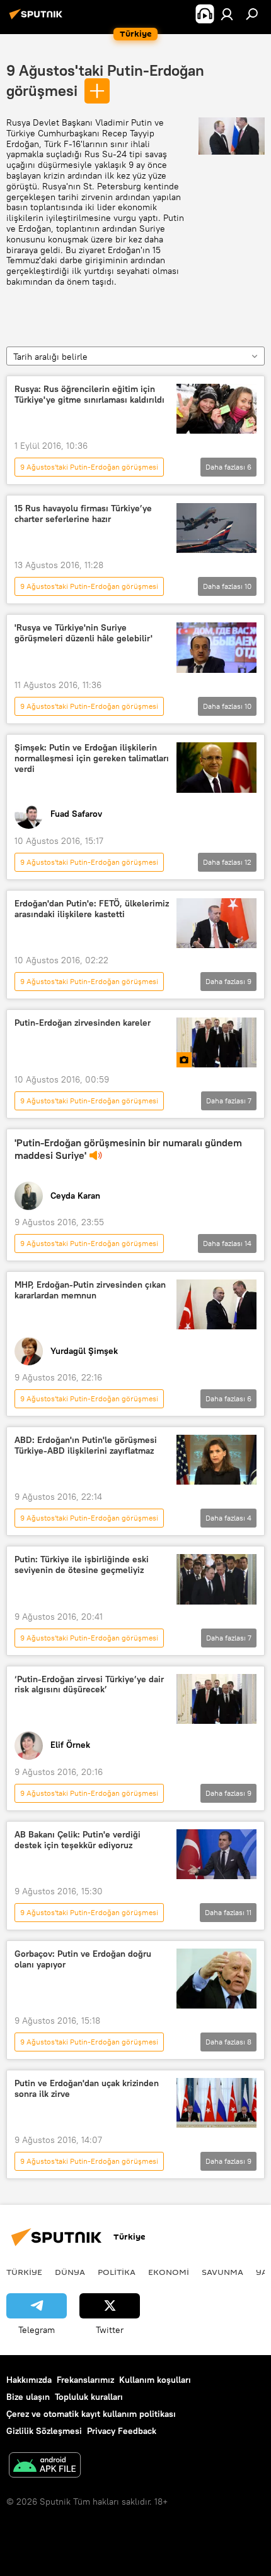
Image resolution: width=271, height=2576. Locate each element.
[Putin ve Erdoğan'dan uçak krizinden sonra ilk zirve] (216, 2103)
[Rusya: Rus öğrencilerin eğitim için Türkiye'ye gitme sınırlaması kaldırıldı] (216, 409)
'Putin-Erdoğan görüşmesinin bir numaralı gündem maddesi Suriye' (128, 1149)
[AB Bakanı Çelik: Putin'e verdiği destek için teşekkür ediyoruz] (216, 1854)
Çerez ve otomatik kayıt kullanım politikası (91, 2414)
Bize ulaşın (28, 2397)
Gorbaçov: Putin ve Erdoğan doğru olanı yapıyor (83, 1959)
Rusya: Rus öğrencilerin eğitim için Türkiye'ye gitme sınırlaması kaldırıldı (89, 395)
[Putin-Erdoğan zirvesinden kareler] (216, 1042)
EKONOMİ (169, 2272)
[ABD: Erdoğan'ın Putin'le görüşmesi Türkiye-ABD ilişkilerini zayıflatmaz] (216, 1460)
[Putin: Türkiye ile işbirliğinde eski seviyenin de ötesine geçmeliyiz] (216, 1579)
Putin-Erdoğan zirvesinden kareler (83, 1023)
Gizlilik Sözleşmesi (44, 2431)
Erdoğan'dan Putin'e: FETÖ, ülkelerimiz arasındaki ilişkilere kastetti (92, 909)
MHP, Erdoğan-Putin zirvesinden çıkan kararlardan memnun (90, 1290)
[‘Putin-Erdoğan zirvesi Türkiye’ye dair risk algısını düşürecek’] (216, 1699)
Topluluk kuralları (89, 2397)
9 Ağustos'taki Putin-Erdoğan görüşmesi (89, 467)
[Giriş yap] (227, 14)
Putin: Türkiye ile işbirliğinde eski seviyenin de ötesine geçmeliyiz (82, 1565)
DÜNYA (70, 2272)
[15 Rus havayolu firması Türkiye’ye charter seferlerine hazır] (216, 528)
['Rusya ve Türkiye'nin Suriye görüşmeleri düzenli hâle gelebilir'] (216, 648)
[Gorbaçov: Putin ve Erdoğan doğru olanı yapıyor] (216, 1979)
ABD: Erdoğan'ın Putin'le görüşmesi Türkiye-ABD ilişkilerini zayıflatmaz (86, 1445)
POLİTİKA (117, 2272)
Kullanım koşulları (155, 2380)
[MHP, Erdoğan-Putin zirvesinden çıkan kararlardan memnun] (216, 1304)
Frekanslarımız (85, 2380)
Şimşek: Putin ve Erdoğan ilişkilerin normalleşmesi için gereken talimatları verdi (92, 758)
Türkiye (24, 2272)
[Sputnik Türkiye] (38, 19)
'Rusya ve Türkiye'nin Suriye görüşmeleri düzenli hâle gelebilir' (84, 633)
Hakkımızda (29, 2380)
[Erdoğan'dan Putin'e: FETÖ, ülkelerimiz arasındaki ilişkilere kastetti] (216, 923)
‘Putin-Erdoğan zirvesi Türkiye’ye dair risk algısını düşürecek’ (89, 1685)
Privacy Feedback (122, 2431)
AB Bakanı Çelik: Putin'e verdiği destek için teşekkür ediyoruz (78, 1840)
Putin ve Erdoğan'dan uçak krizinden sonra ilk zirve (87, 2089)
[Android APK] (45, 2466)
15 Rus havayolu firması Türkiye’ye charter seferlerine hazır (83, 514)
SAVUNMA (222, 2272)
